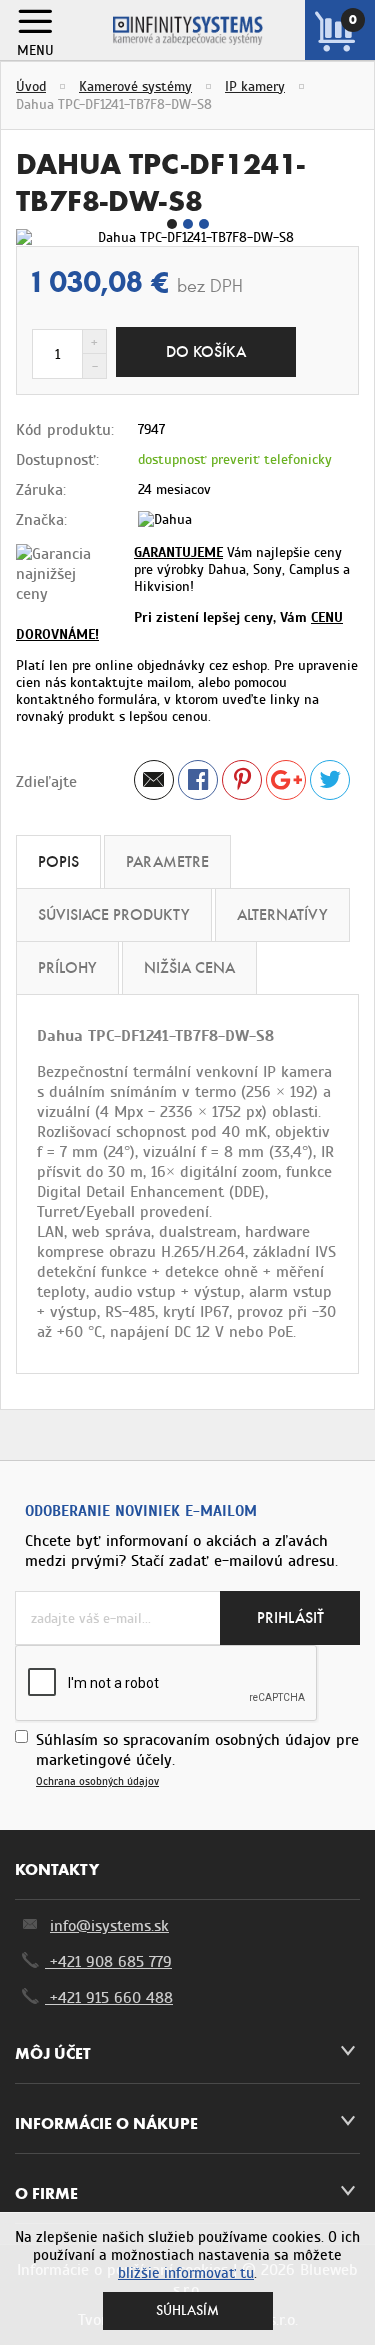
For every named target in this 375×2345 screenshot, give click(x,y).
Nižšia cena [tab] (189, 967)
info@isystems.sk (109, 1926)
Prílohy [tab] (67, 967)
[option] (187, 237)
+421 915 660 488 (109, 1998)
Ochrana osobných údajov (97, 1781)
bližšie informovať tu (186, 2273)
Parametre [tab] (167, 861)
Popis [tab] (58, 861)
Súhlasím (187, 2310)
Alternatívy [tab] (282, 914)
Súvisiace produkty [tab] (114, 914)
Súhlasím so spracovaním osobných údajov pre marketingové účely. (197, 1759)
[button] (172, 224)
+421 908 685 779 (108, 1962)
